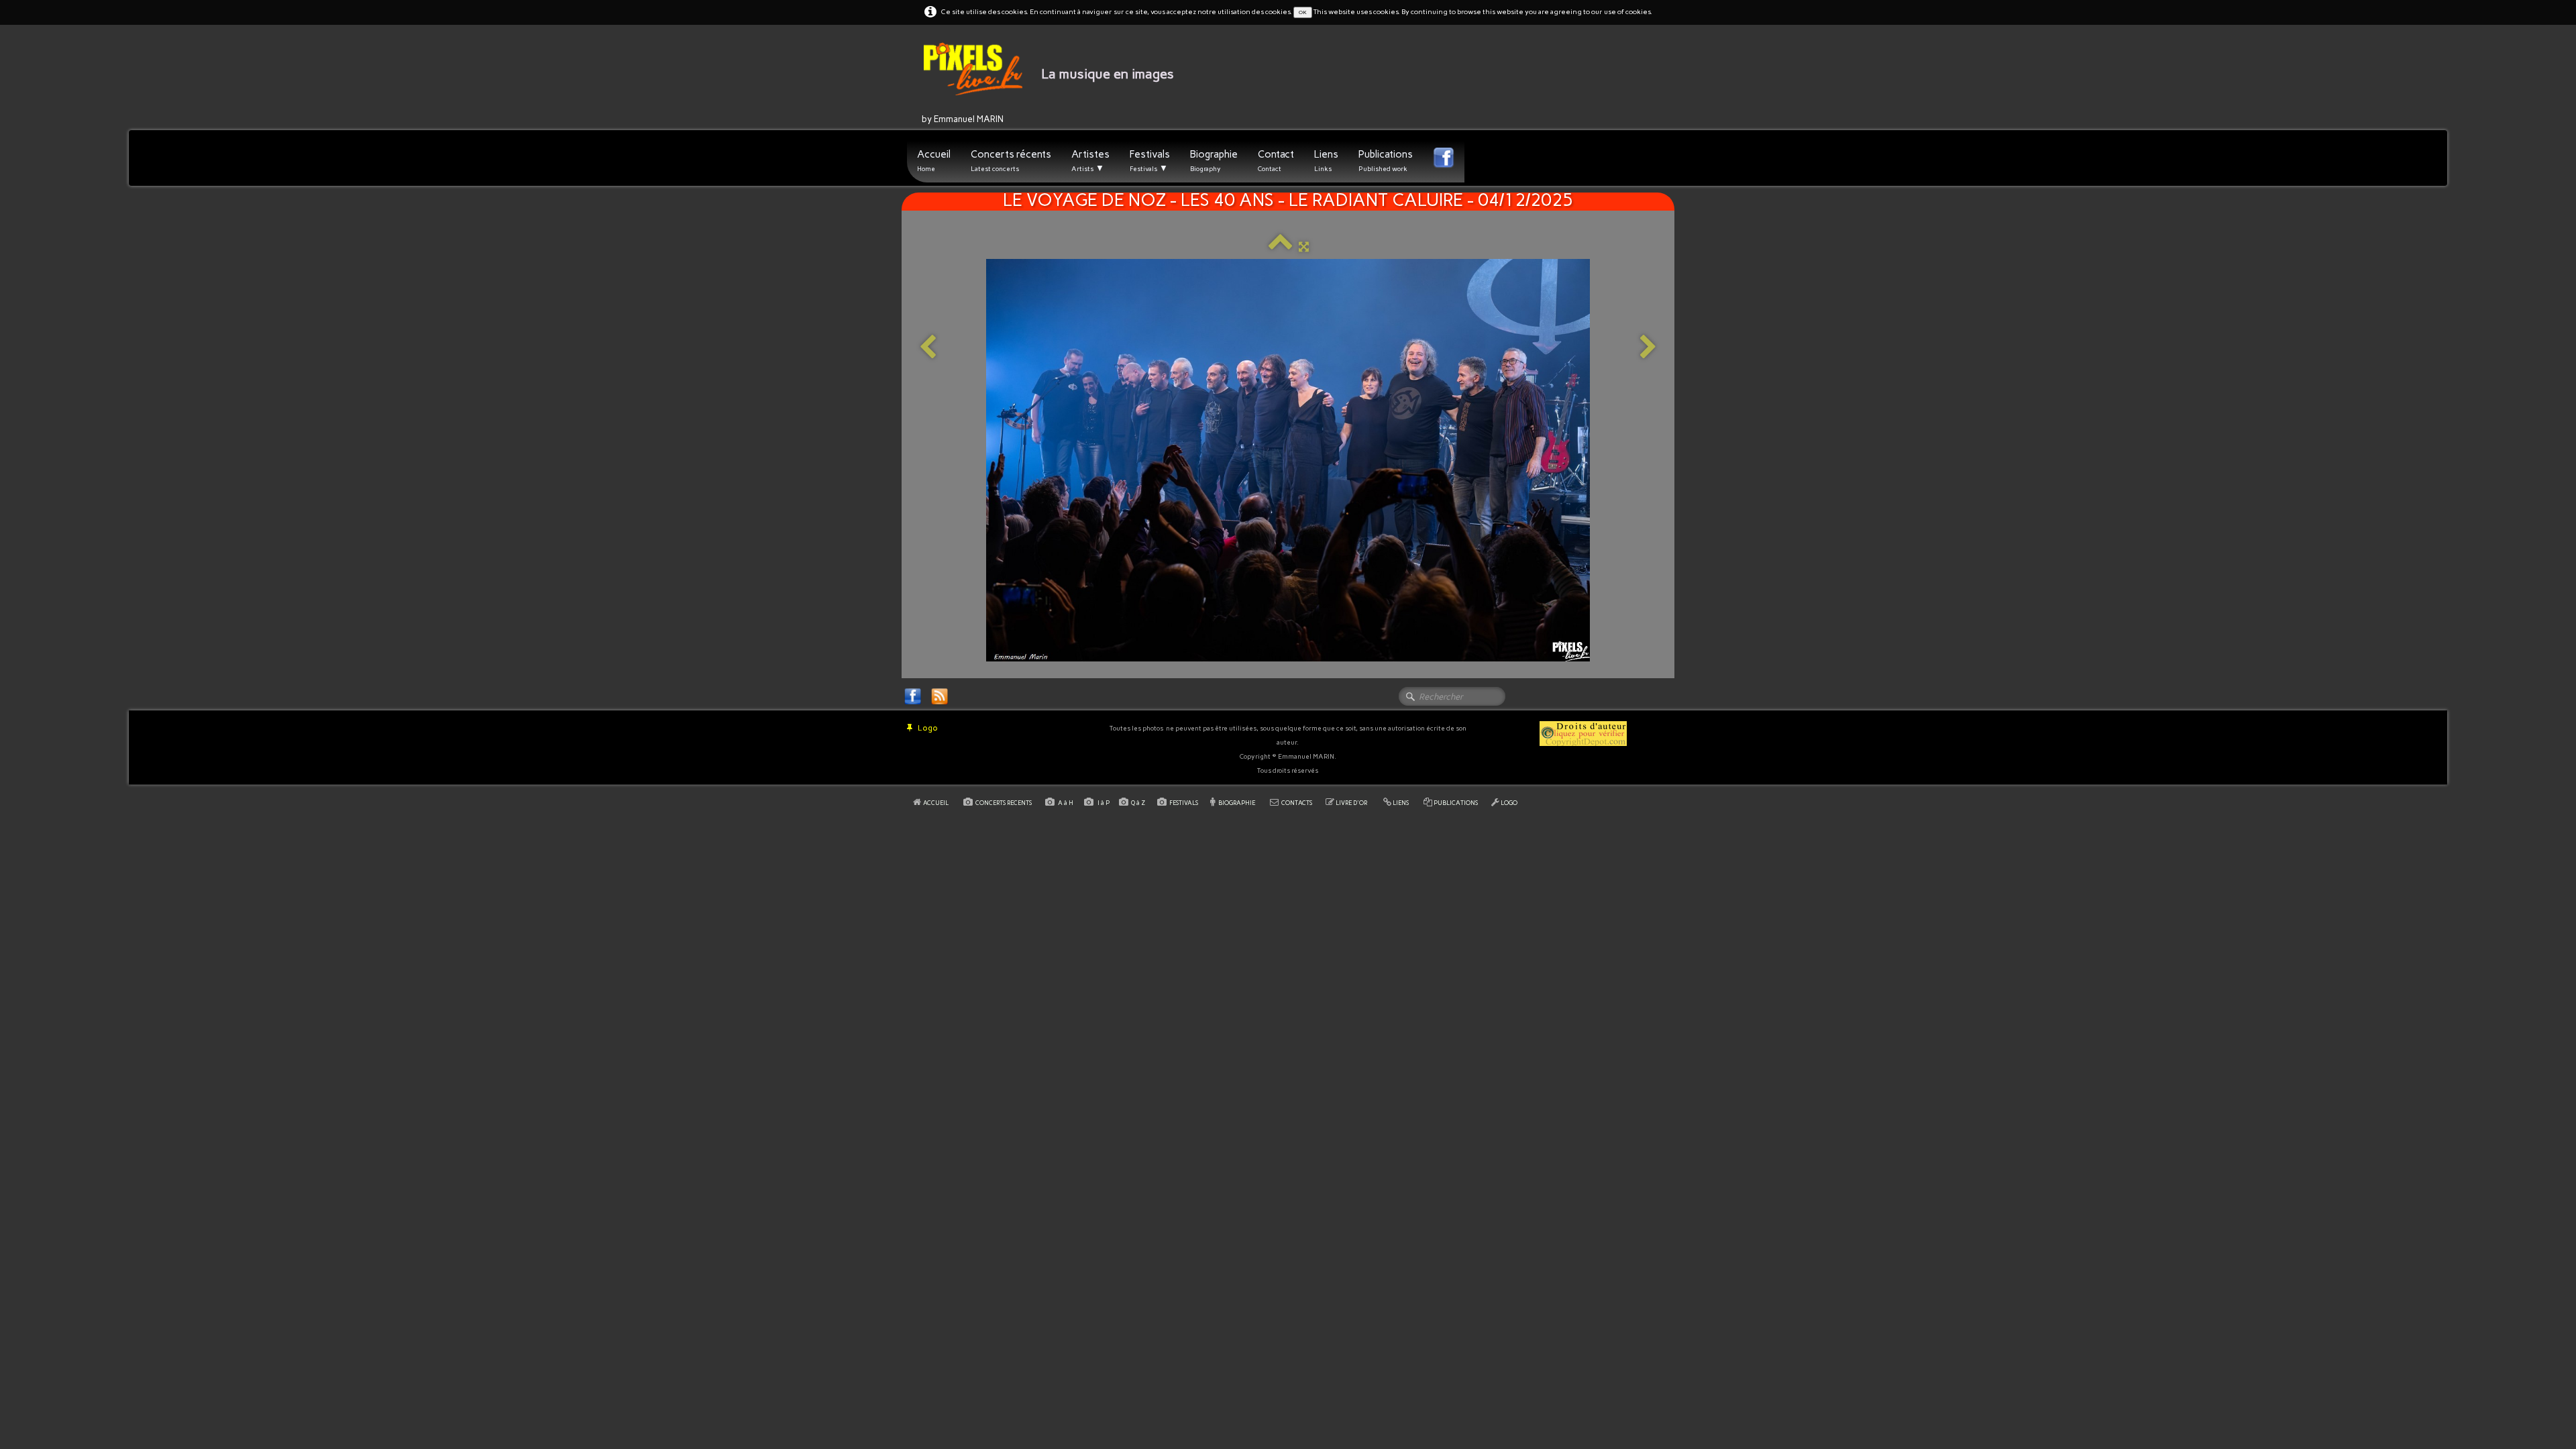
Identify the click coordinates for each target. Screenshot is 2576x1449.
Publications (1386, 161)
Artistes (1090, 161)
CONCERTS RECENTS (1004, 803)
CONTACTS (1297, 803)
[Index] (1280, 247)
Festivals (1150, 161)
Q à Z (1139, 803)
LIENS (1401, 803)
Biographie (1214, 161)
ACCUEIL (936, 803)
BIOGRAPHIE (1237, 803)
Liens (1326, 161)
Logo (928, 728)
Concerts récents (1011, 161)
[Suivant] (1648, 348)
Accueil (934, 161)
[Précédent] (928, 348)
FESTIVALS (1184, 803)
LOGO (1509, 803)
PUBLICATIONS (1456, 803)
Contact (1276, 161)
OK (1303, 12)
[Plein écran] (1304, 247)
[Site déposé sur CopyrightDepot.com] (1583, 733)
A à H (1066, 803)
